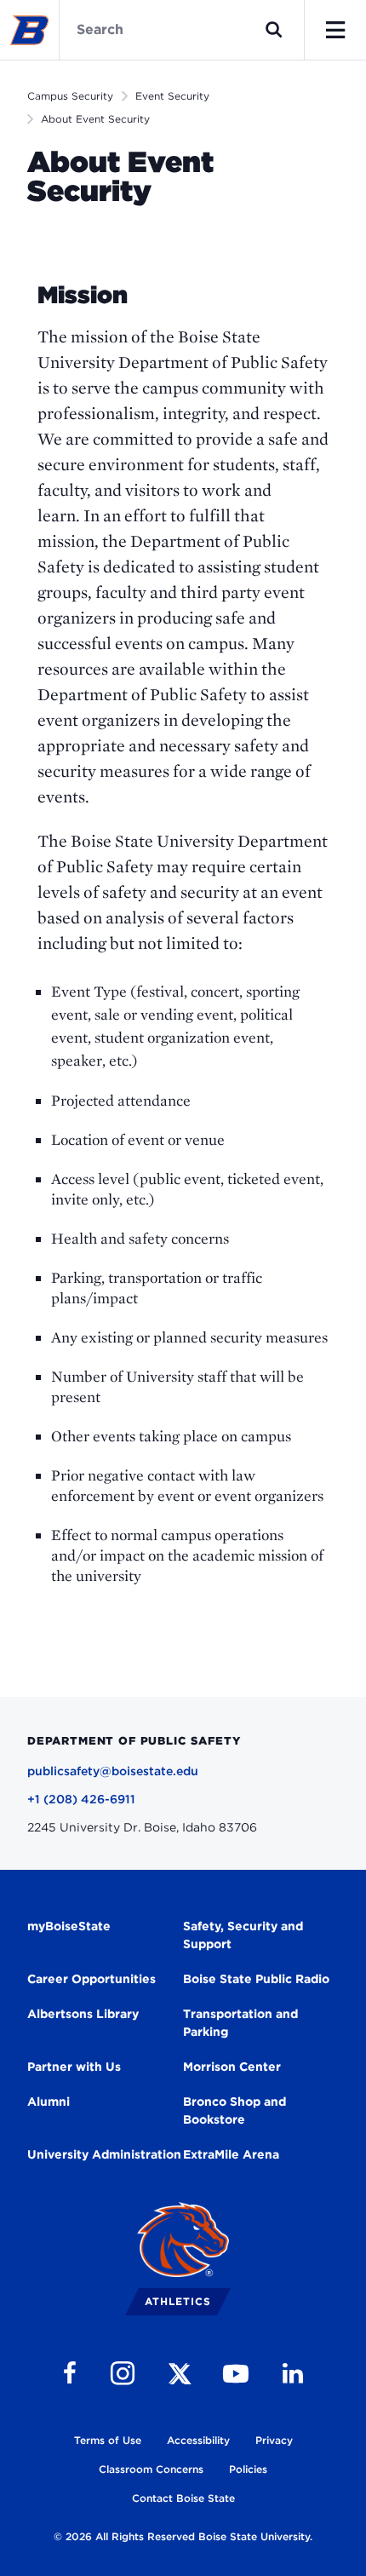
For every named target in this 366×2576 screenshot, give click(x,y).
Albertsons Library (83, 2014)
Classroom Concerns (151, 2469)
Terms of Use (108, 2440)
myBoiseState (69, 1926)
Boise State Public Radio (256, 1979)
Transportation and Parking (240, 2023)
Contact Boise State (183, 2498)
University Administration (104, 2154)
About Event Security (95, 119)
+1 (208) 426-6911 (81, 1799)
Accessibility (198, 2440)
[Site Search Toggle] (274, 30)
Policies (248, 2469)
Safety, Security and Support (243, 1935)
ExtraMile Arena (231, 2154)
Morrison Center (232, 2067)
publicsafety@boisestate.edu (113, 1771)
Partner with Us (74, 2067)
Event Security (172, 96)
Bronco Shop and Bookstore (234, 2110)
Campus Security (70, 96)
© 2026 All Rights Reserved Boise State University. (183, 2536)
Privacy (274, 2440)
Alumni (49, 2102)
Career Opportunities (91, 1979)
